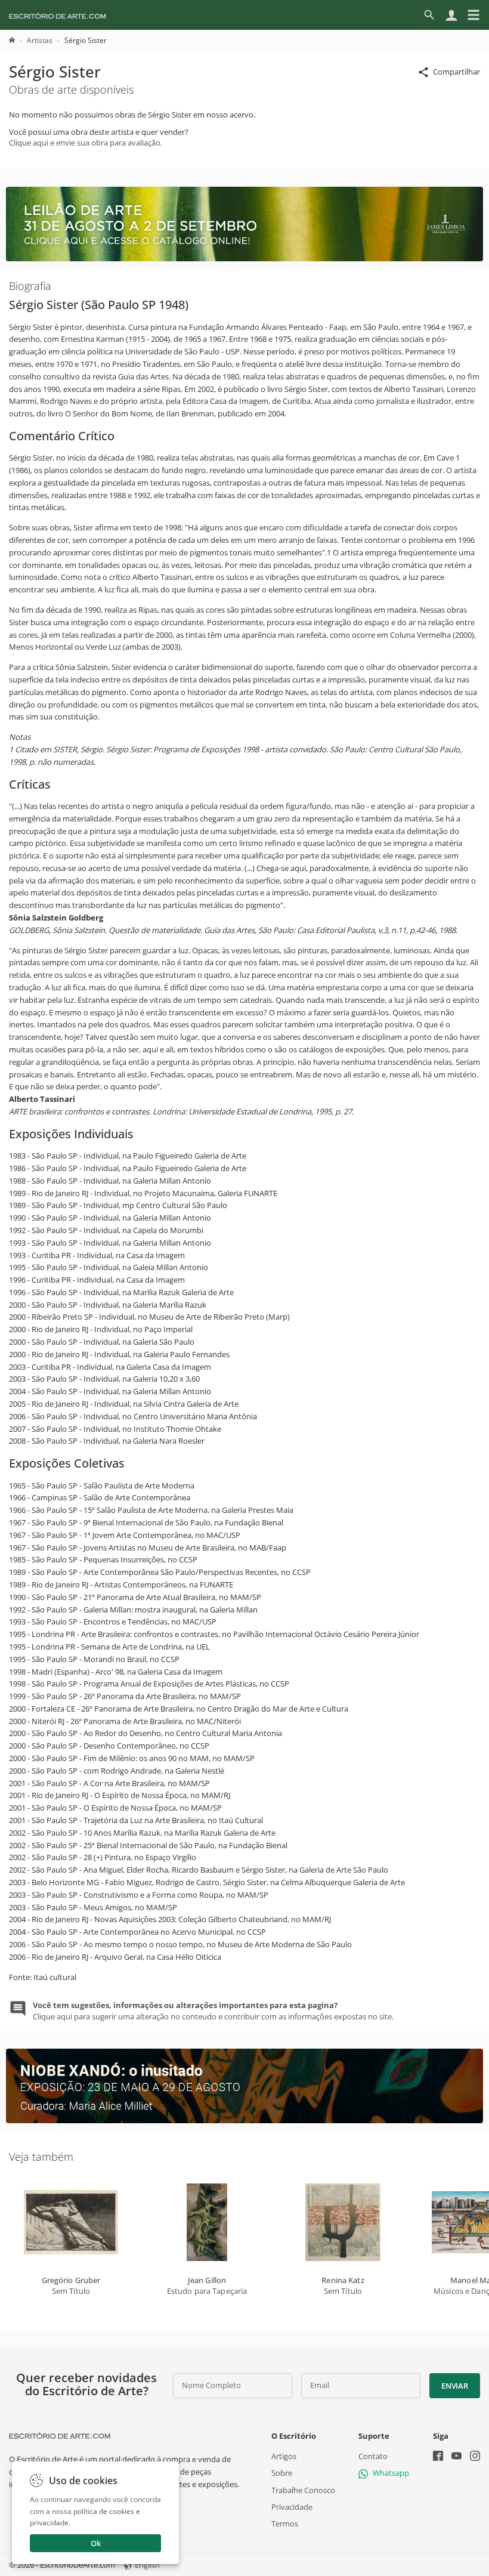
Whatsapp (391, 2473)
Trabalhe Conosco (303, 2489)
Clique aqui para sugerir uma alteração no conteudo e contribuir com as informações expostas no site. (213, 2010)
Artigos (284, 2456)
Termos (285, 2523)
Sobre (282, 2473)
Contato (373, 2456)
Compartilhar (456, 72)
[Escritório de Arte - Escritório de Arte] (60, 2436)
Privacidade (292, 2506)
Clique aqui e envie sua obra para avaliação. (86, 143)
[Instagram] (475, 2457)
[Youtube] (456, 2457)
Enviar (454, 2386)
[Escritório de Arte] (58, 15)
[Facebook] (438, 2457)
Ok (96, 2543)
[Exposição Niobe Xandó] (244, 2120)
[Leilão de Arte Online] (244, 258)
